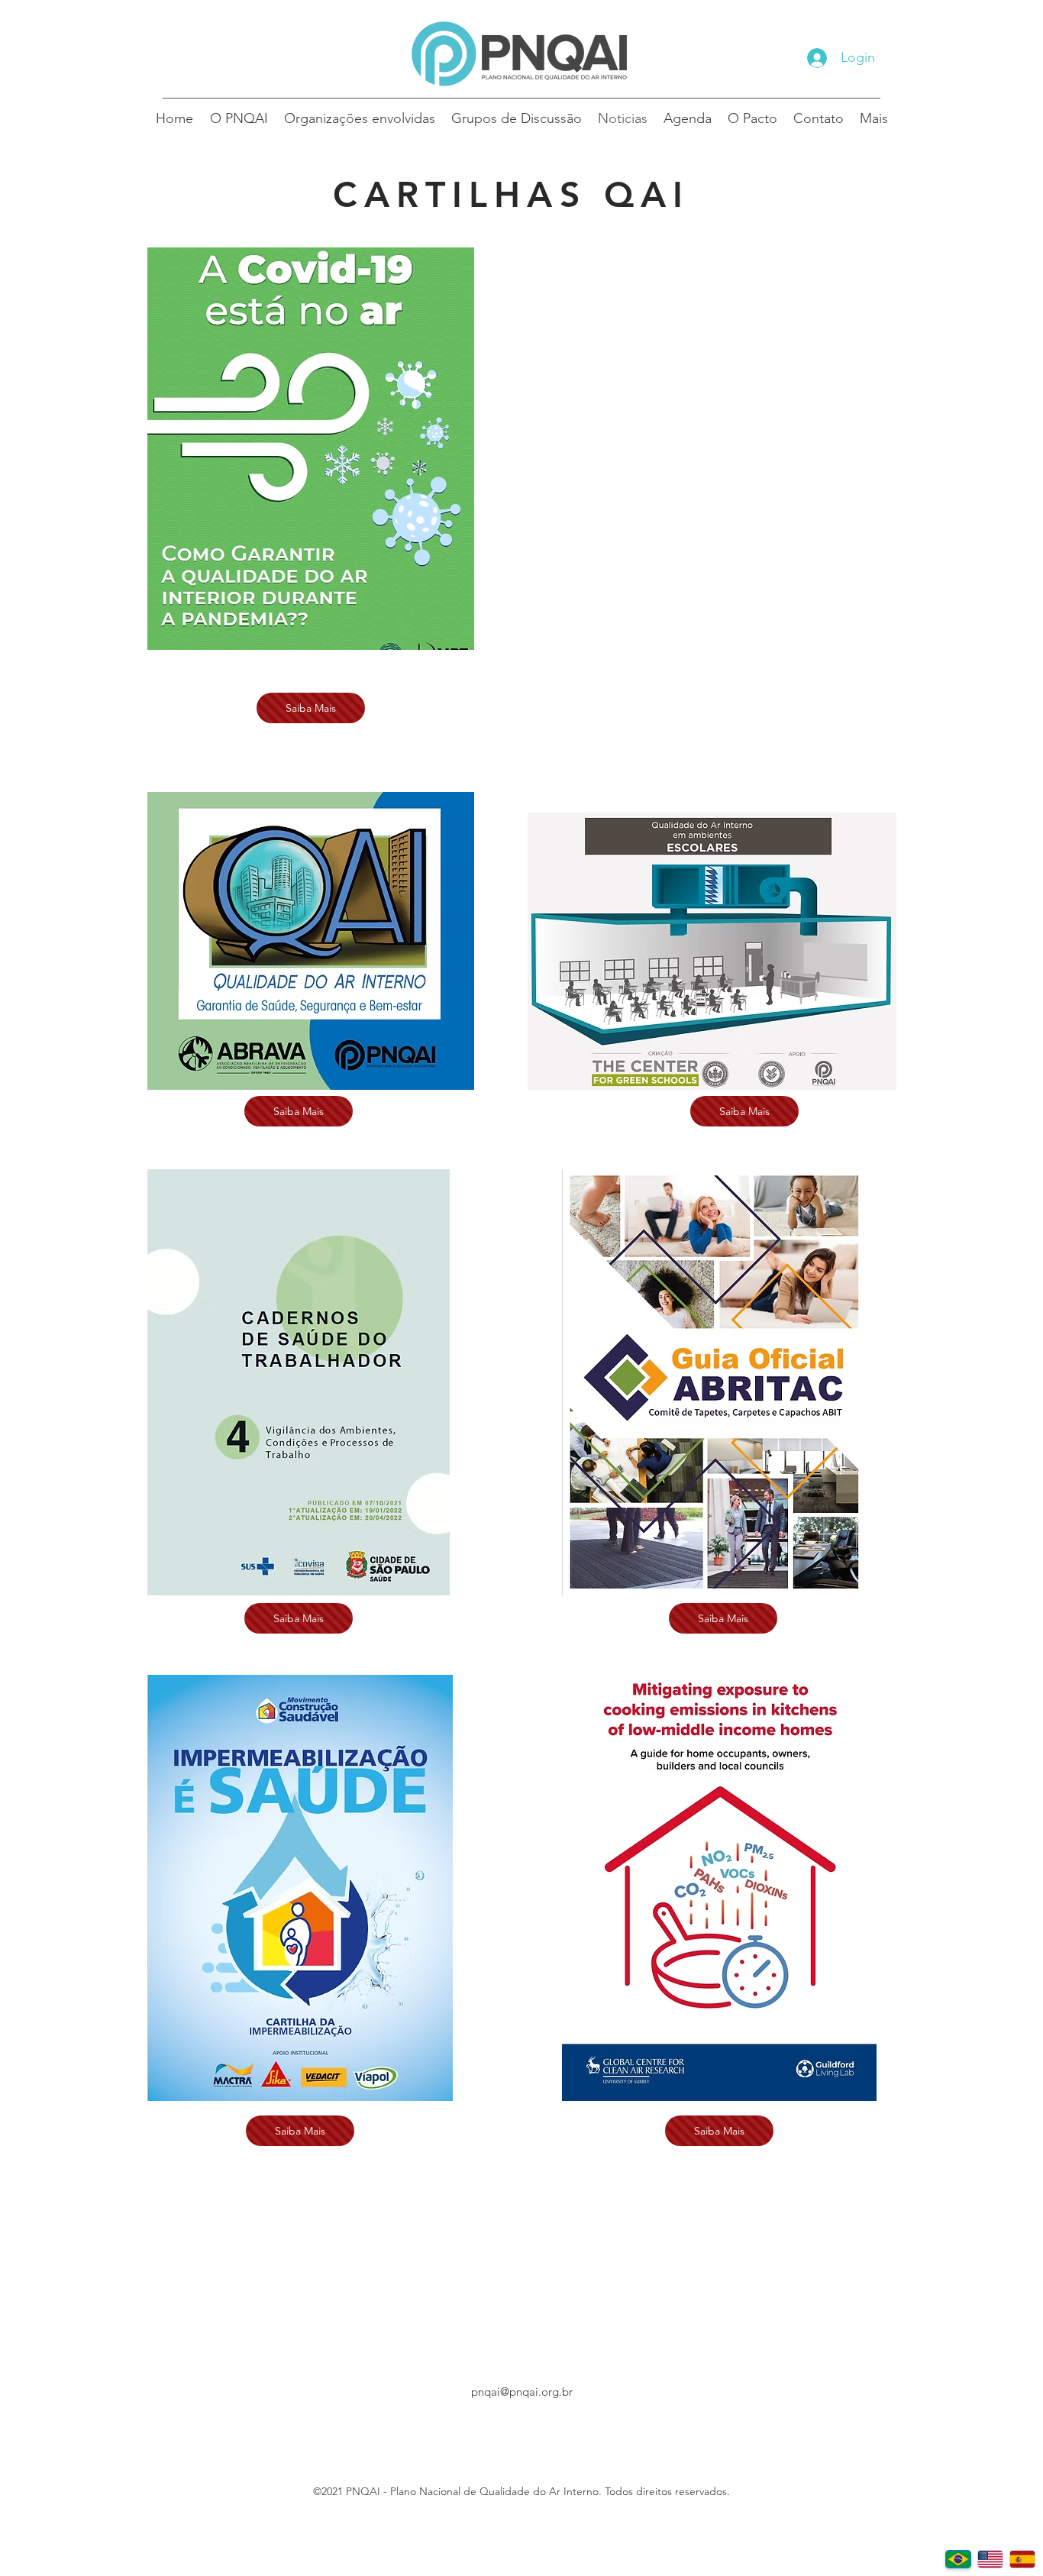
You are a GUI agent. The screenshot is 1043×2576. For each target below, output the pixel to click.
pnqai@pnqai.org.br (522, 2392)
